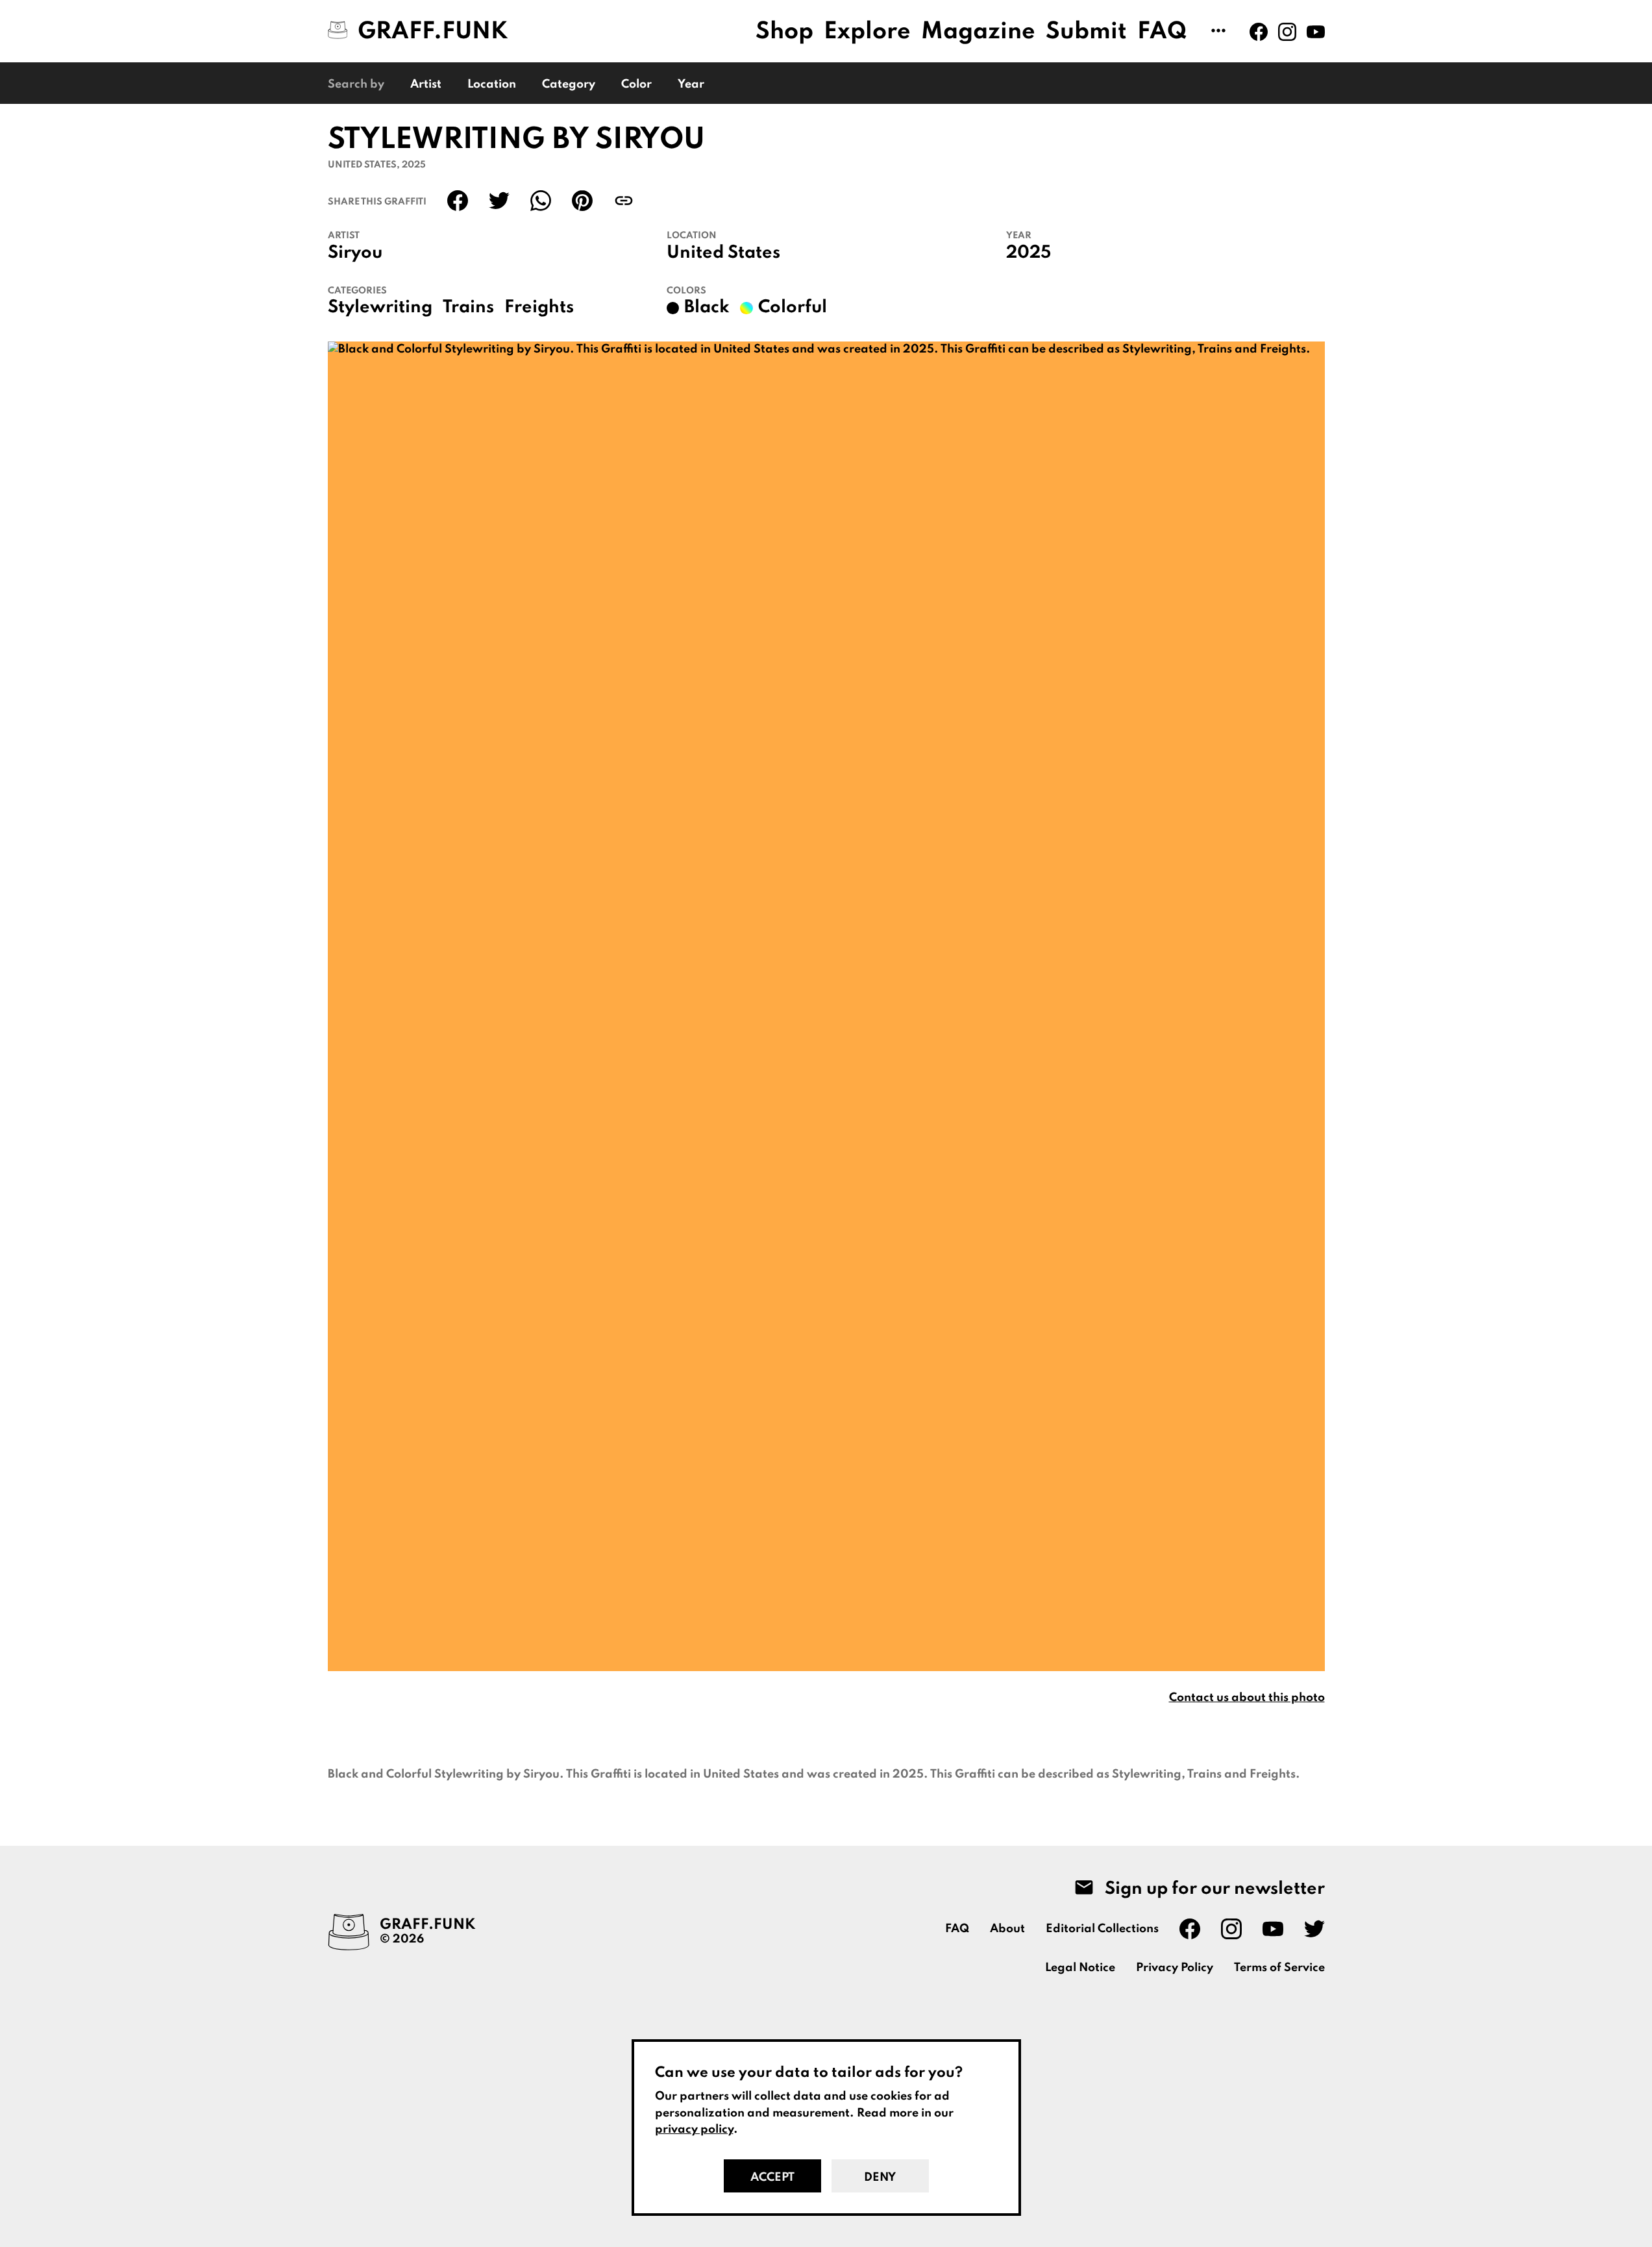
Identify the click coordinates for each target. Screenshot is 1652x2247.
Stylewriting (380, 308)
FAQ (1162, 32)
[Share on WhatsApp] (541, 201)
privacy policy (694, 2129)
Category (569, 84)
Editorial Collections (1102, 1929)
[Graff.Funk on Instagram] (1287, 32)
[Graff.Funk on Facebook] (1259, 32)
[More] (1218, 32)
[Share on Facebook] (458, 201)
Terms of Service (1279, 1968)
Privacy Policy (1175, 1968)
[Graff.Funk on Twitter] (1314, 1929)
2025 (1029, 253)
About (1007, 1929)
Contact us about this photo (1247, 1698)
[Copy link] (624, 201)
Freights (539, 308)
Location (492, 84)
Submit (1086, 32)
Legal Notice (1080, 1968)
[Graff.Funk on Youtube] (1316, 32)
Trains (468, 308)
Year (691, 84)
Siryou (355, 253)
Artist (426, 84)
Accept (772, 2178)
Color (636, 84)
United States (723, 253)
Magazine (978, 32)
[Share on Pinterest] (582, 201)
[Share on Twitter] (499, 201)
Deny (880, 2178)
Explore (867, 32)
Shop (784, 32)
